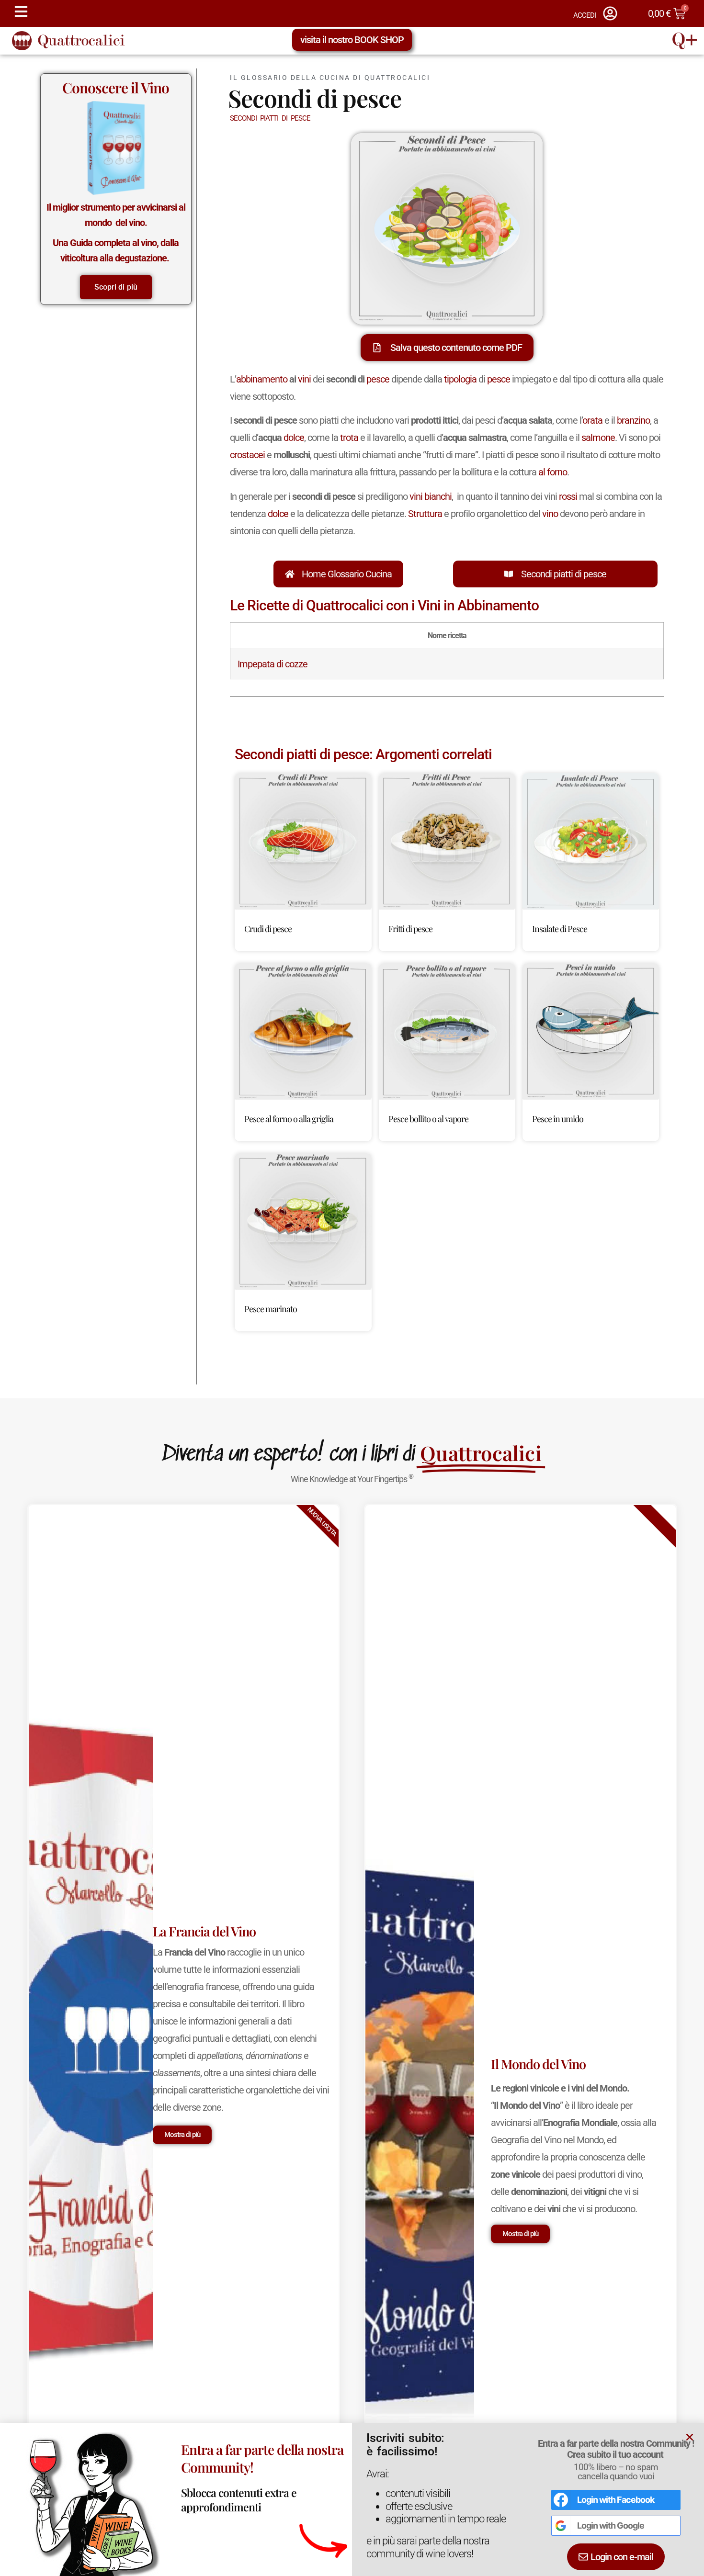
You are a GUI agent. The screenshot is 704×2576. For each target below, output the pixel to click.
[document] (352, 1288)
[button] (499, 1160)
